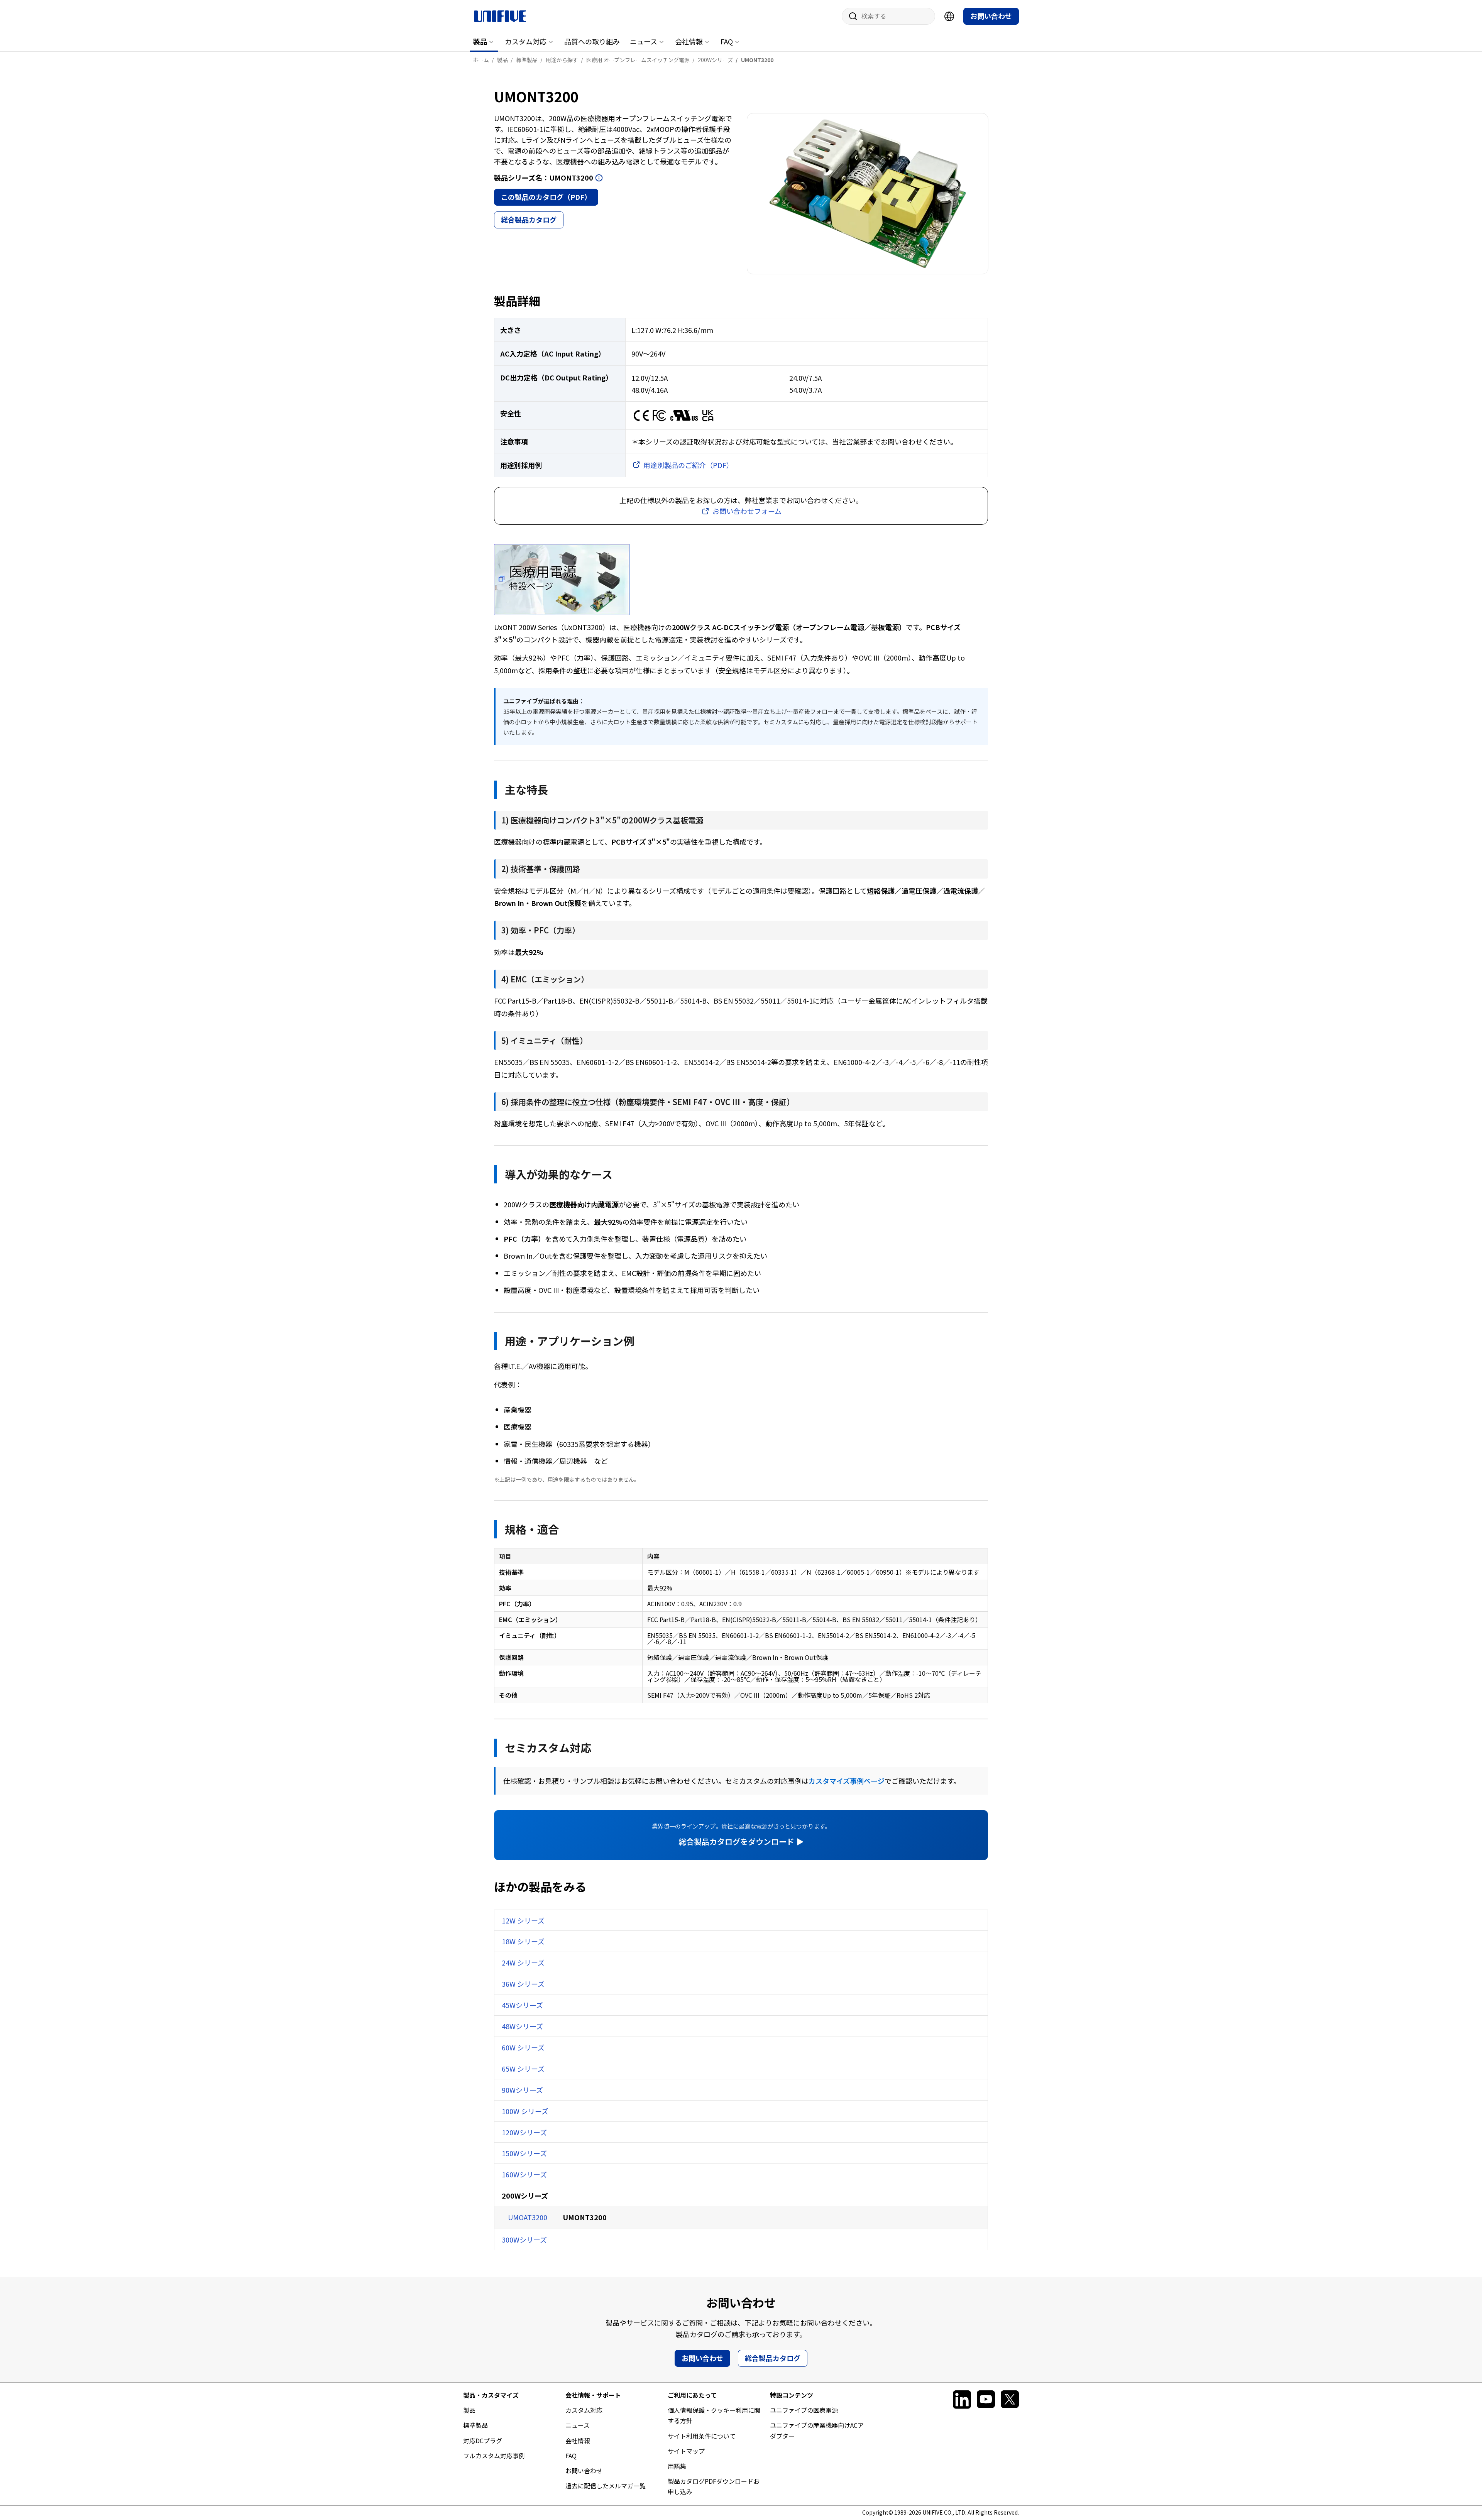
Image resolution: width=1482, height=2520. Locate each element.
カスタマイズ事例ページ (847, 1781)
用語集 (677, 2466)
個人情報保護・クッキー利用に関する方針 (714, 2415)
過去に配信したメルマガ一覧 (606, 2486)
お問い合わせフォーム (747, 511)
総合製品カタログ (529, 220)
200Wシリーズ (525, 2195)
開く (599, 178)
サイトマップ (686, 2451)
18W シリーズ (523, 1941)
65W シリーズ (523, 2069)
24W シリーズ (523, 1962)
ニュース (644, 41)
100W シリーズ (525, 2111)
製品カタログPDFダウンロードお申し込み (714, 2486)
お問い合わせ (991, 16)
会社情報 (689, 41)
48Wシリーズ (522, 2026)
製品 (480, 41)
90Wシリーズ (522, 2090)
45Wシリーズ (522, 2005)
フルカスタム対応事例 (494, 2456)
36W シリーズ (523, 1984)
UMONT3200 (585, 2217)
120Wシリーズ (524, 2132)
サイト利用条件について (702, 2436)
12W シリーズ (523, 1920)
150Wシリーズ (524, 2153)
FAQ (727, 41)
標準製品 (475, 2425)
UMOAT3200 (528, 2217)
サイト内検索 (850, 16)
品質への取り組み (592, 41)
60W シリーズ (523, 2047)
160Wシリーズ (524, 2174)
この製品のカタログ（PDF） (546, 197)
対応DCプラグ (483, 2441)
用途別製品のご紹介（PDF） (688, 465)
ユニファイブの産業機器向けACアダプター (817, 2430)
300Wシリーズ (524, 2239)
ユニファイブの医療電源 (804, 2410)
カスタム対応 (526, 41)
